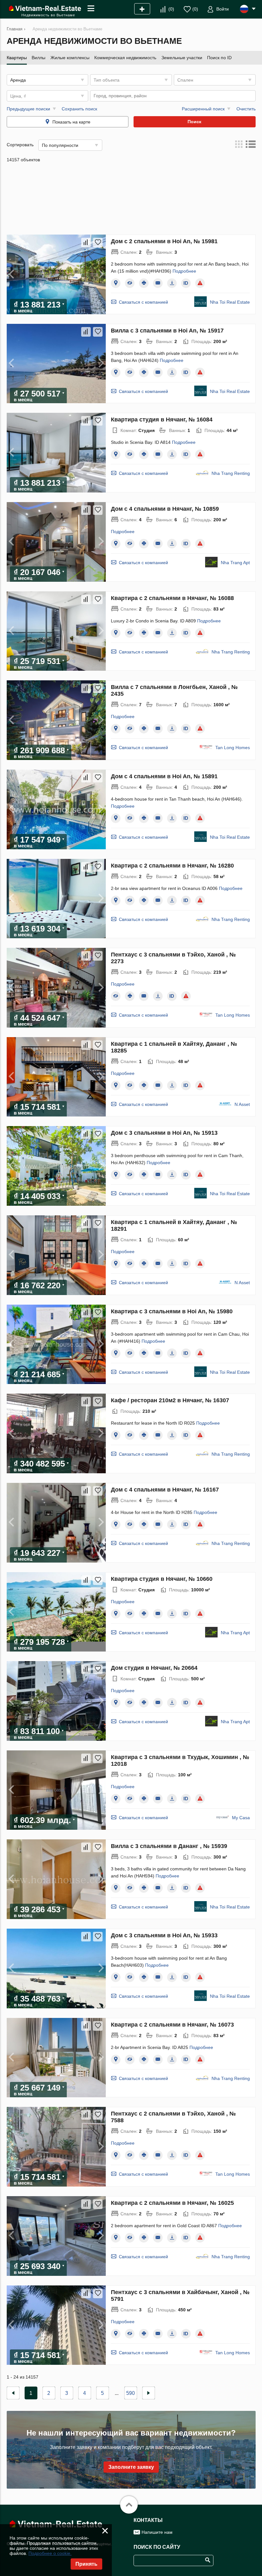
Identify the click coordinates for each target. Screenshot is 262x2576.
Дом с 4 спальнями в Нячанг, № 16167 (165, 1490)
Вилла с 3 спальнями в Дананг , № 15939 (169, 1846)
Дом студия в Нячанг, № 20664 (154, 1668)
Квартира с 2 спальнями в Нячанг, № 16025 (172, 2203)
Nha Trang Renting (231, 473)
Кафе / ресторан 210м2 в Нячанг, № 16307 (170, 1400)
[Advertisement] (131, 201)
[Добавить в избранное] (98, 243)
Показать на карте (71, 122)
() (171, 9)
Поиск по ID (219, 58)
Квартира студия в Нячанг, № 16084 (162, 420)
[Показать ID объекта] (186, 283)
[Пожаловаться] (200, 283)
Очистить (246, 109)
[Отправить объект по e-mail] (158, 283)
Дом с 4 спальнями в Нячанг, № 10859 (165, 509)
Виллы (39, 58)
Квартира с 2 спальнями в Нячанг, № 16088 (172, 598)
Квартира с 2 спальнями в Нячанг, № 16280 (172, 866)
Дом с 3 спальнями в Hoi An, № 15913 (164, 1133)
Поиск (194, 122)
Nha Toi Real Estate (230, 302)
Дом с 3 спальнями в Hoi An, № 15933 (164, 1935)
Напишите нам (157, 2532)
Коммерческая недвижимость (125, 58)
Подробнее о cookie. (50, 2553)
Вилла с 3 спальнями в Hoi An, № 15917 (167, 331)
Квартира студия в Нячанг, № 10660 (162, 1579)
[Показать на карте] (116, 283)
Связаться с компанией (143, 302)
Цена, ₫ (18, 96)
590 (131, 2393)
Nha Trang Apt (235, 563)
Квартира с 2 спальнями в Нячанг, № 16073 (172, 2025)
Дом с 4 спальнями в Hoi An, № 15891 (164, 776)
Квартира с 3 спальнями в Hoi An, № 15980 (172, 1311)
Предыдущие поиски (28, 109)
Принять (86, 2564)
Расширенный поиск (203, 109)
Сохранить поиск (79, 109)
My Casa (241, 1818)
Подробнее (184, 271)
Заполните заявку (131, 2467)
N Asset (242, 1104)
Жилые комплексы (70, 58)
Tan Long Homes (233, 748)
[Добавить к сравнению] (86, 243)
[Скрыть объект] (130, 283)
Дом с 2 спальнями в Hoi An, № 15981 (164, 241)
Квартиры (17, 58)
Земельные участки (182, 58)
